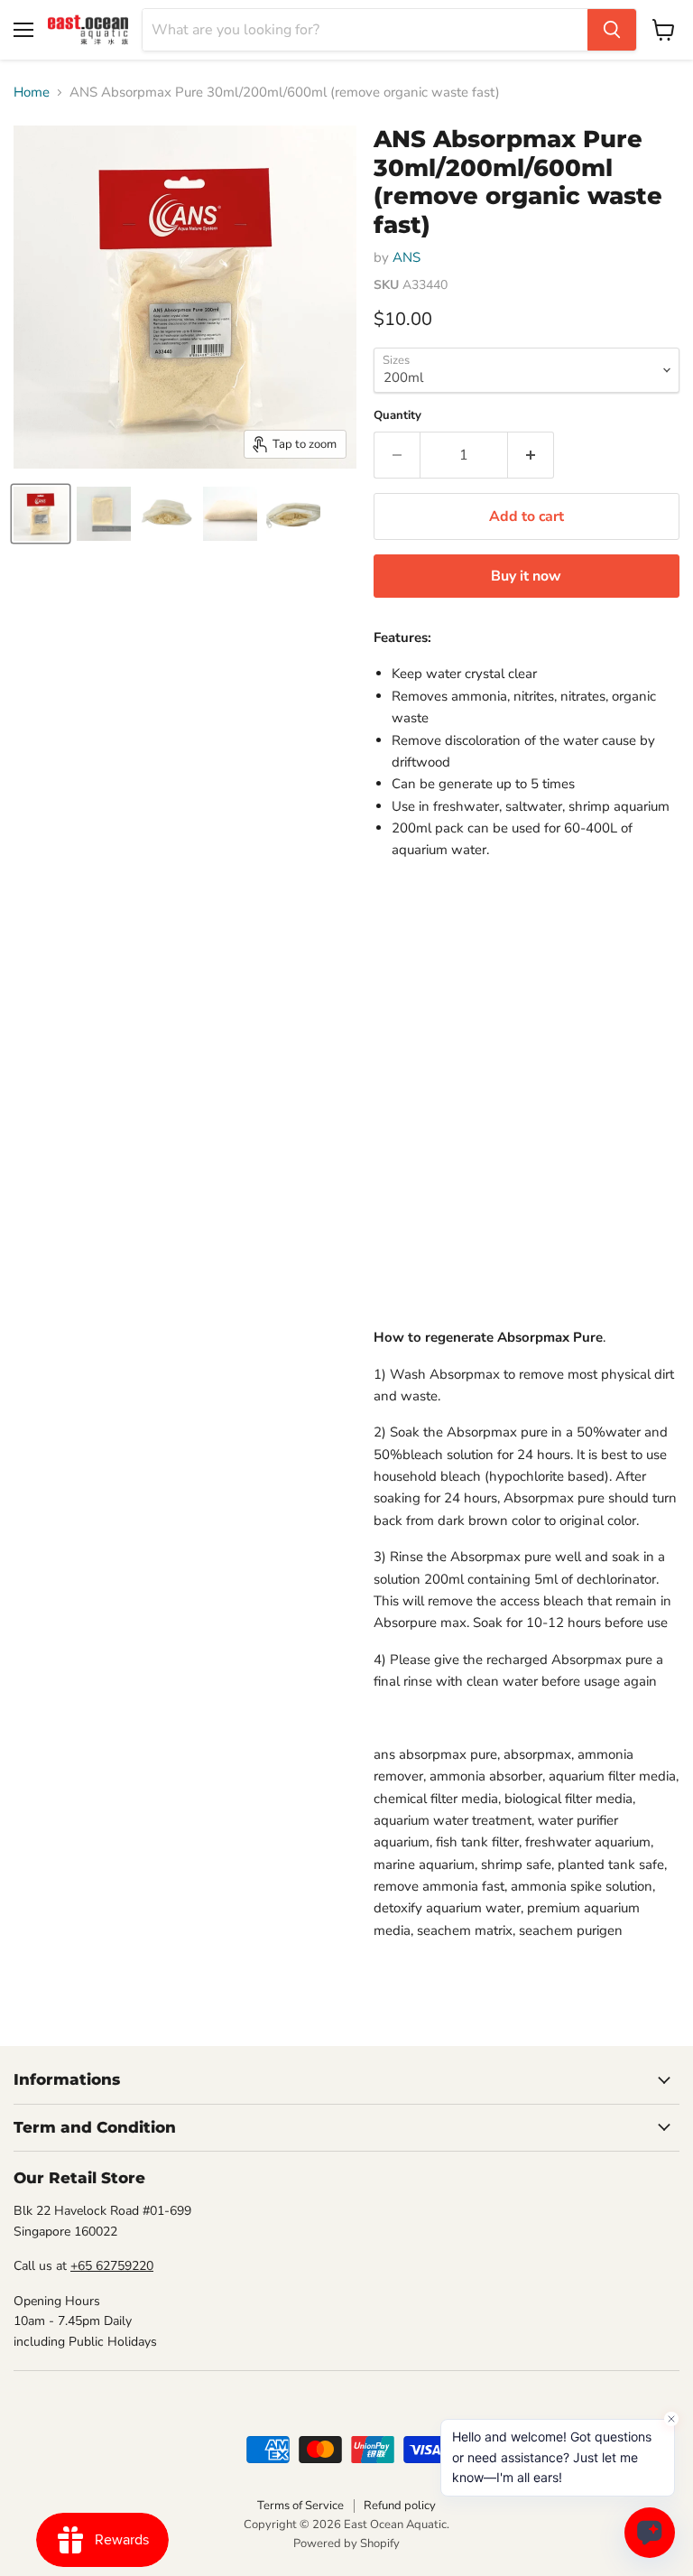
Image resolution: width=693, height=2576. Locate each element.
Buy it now (526, 576)
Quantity (397, 416)
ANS (407, 257)
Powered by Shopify (346, 2543)
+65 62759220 (112, 2266)
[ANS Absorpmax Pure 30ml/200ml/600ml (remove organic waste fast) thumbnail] (41, 514)
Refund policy (400, 2506)
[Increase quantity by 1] (531, 455)
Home (32, 93)
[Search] (612, 30)
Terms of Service (300, 2506)
